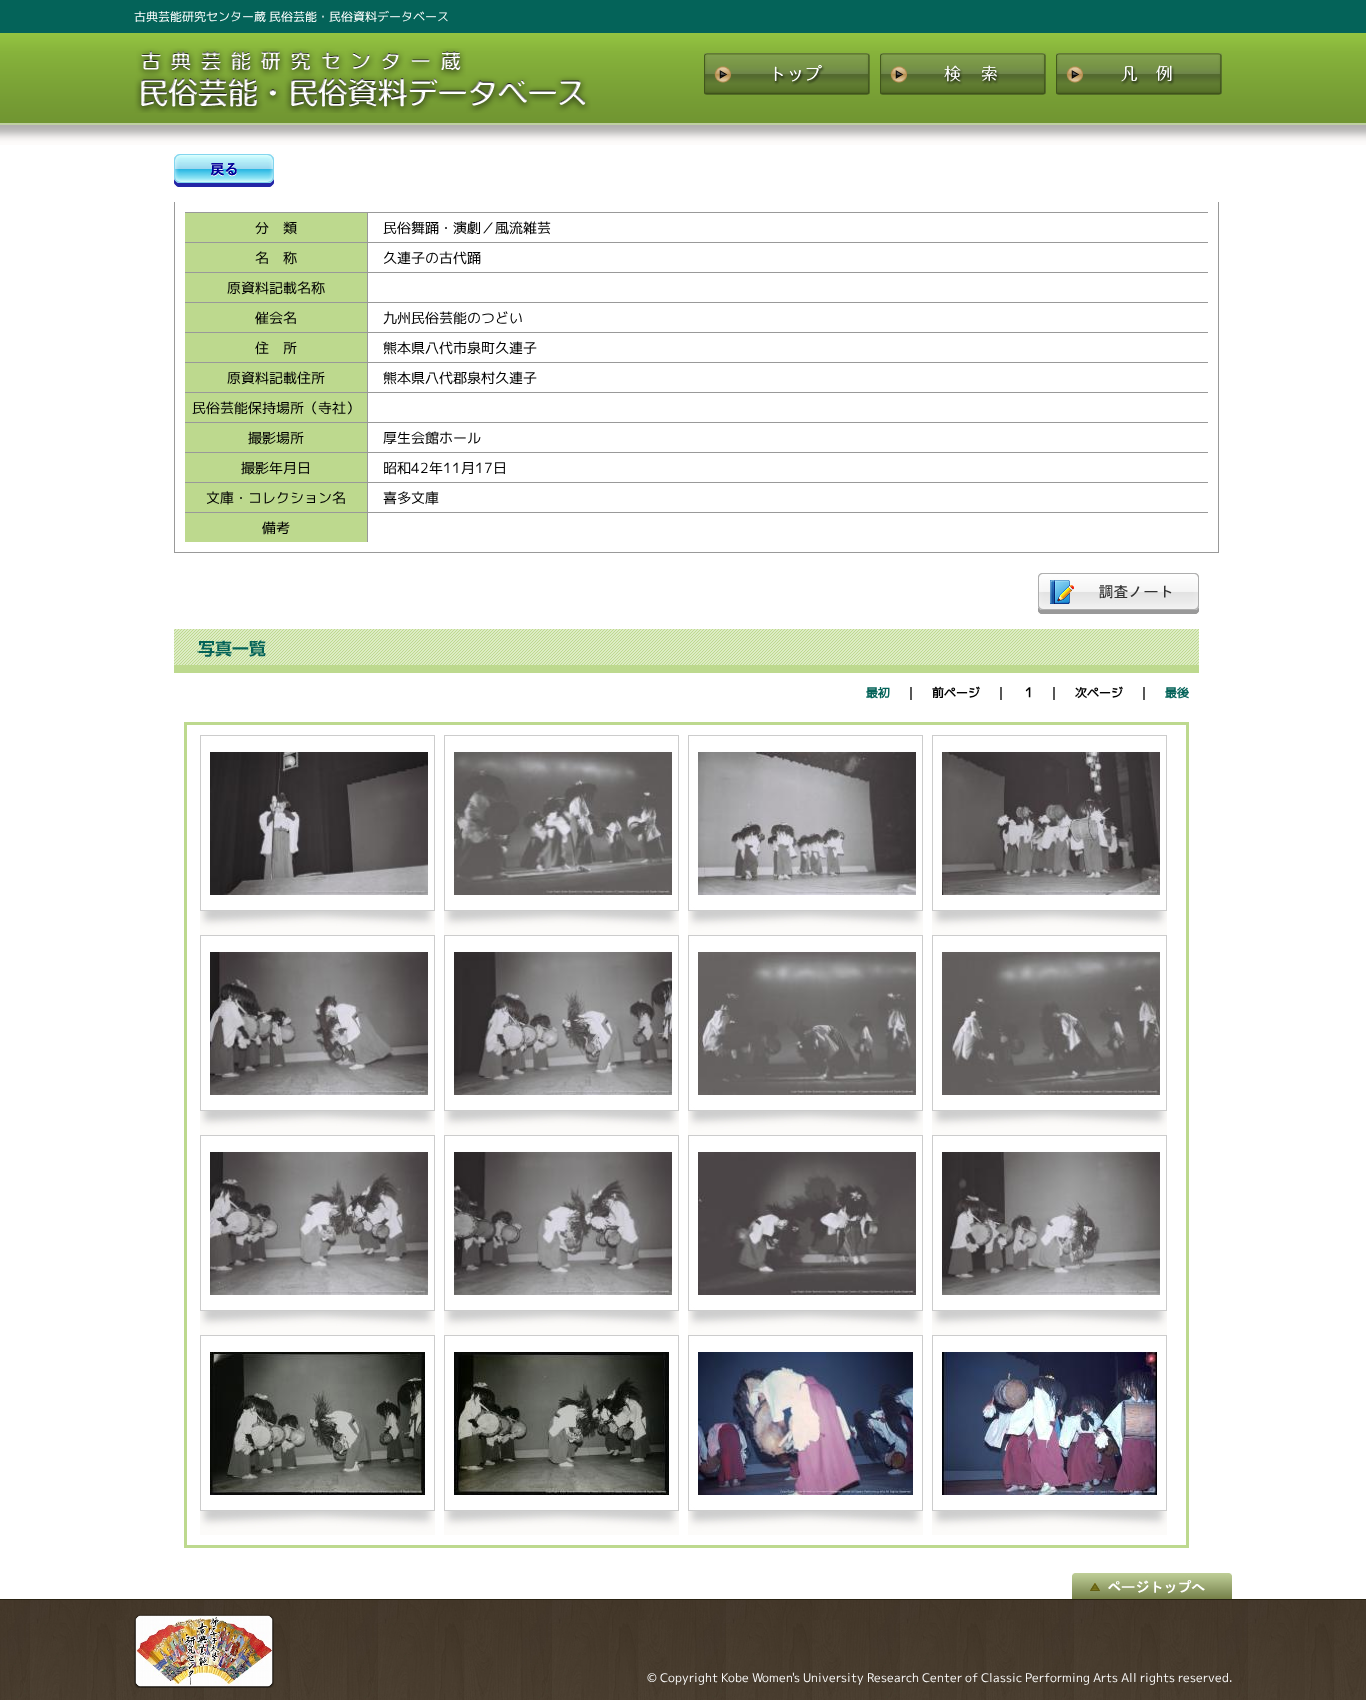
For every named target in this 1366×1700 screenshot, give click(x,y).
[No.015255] (807, 1090)
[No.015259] (807, 1290)
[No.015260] (1051, 1290)
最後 (1177, 692)
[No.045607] (561, 1490)
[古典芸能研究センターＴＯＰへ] (204, 1683)
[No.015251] (807, 890)
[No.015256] (1051, 1090)
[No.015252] (1051, 890)
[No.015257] (319, 1290)
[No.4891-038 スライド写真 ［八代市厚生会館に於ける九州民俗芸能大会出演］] (1049, 1490)
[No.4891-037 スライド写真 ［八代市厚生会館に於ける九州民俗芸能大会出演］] (805, 1490)
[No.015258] (563, 1290)
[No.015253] (319, 1090)
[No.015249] (319, 890)
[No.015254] (563, 1090)
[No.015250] (563, 890)
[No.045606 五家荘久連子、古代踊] (317, 1490)
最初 (878, 692)
